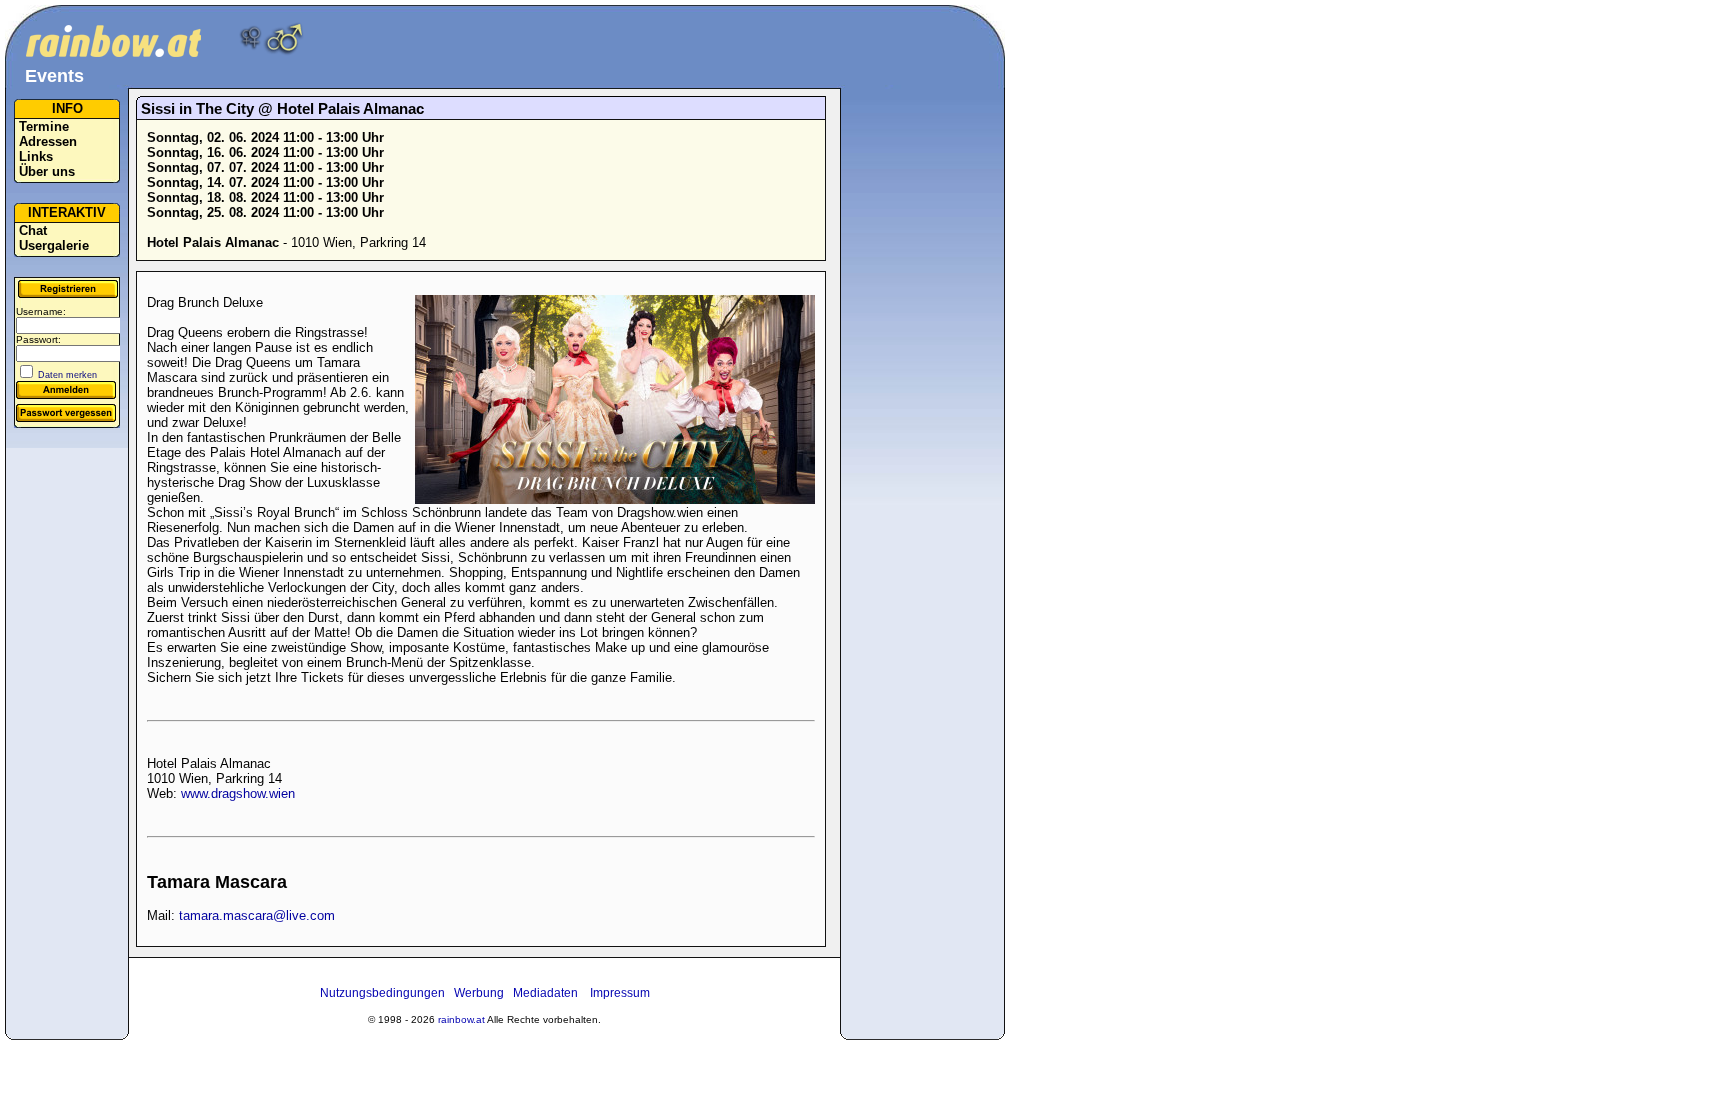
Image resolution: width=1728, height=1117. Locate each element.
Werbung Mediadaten (516, 993)
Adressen (48, 141)
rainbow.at (461, 1019)
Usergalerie (54, 245)
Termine (44, 126)
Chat (33, 230)
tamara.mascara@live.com (257, 915)
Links (36, 156)
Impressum (620, 993)
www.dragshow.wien (238, 793)
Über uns (47, 171)
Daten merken (67, 375)
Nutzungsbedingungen (382, 993)
